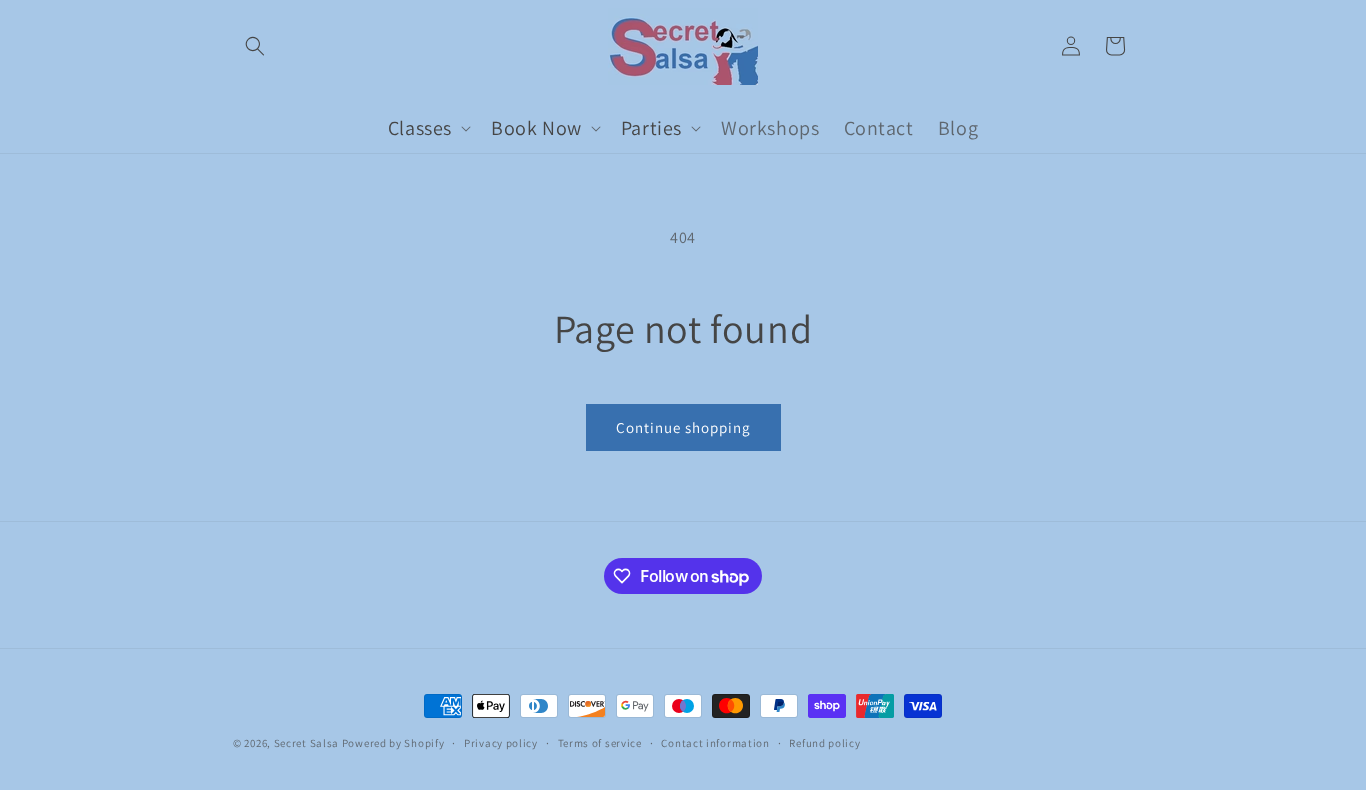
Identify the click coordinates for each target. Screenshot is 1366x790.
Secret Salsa (306, 743)
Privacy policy (501, 743)
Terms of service (600, 743)
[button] (255, 46)
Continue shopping (683, 427)
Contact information (715, 743)
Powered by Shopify (393, 743)
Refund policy (824, 743)
